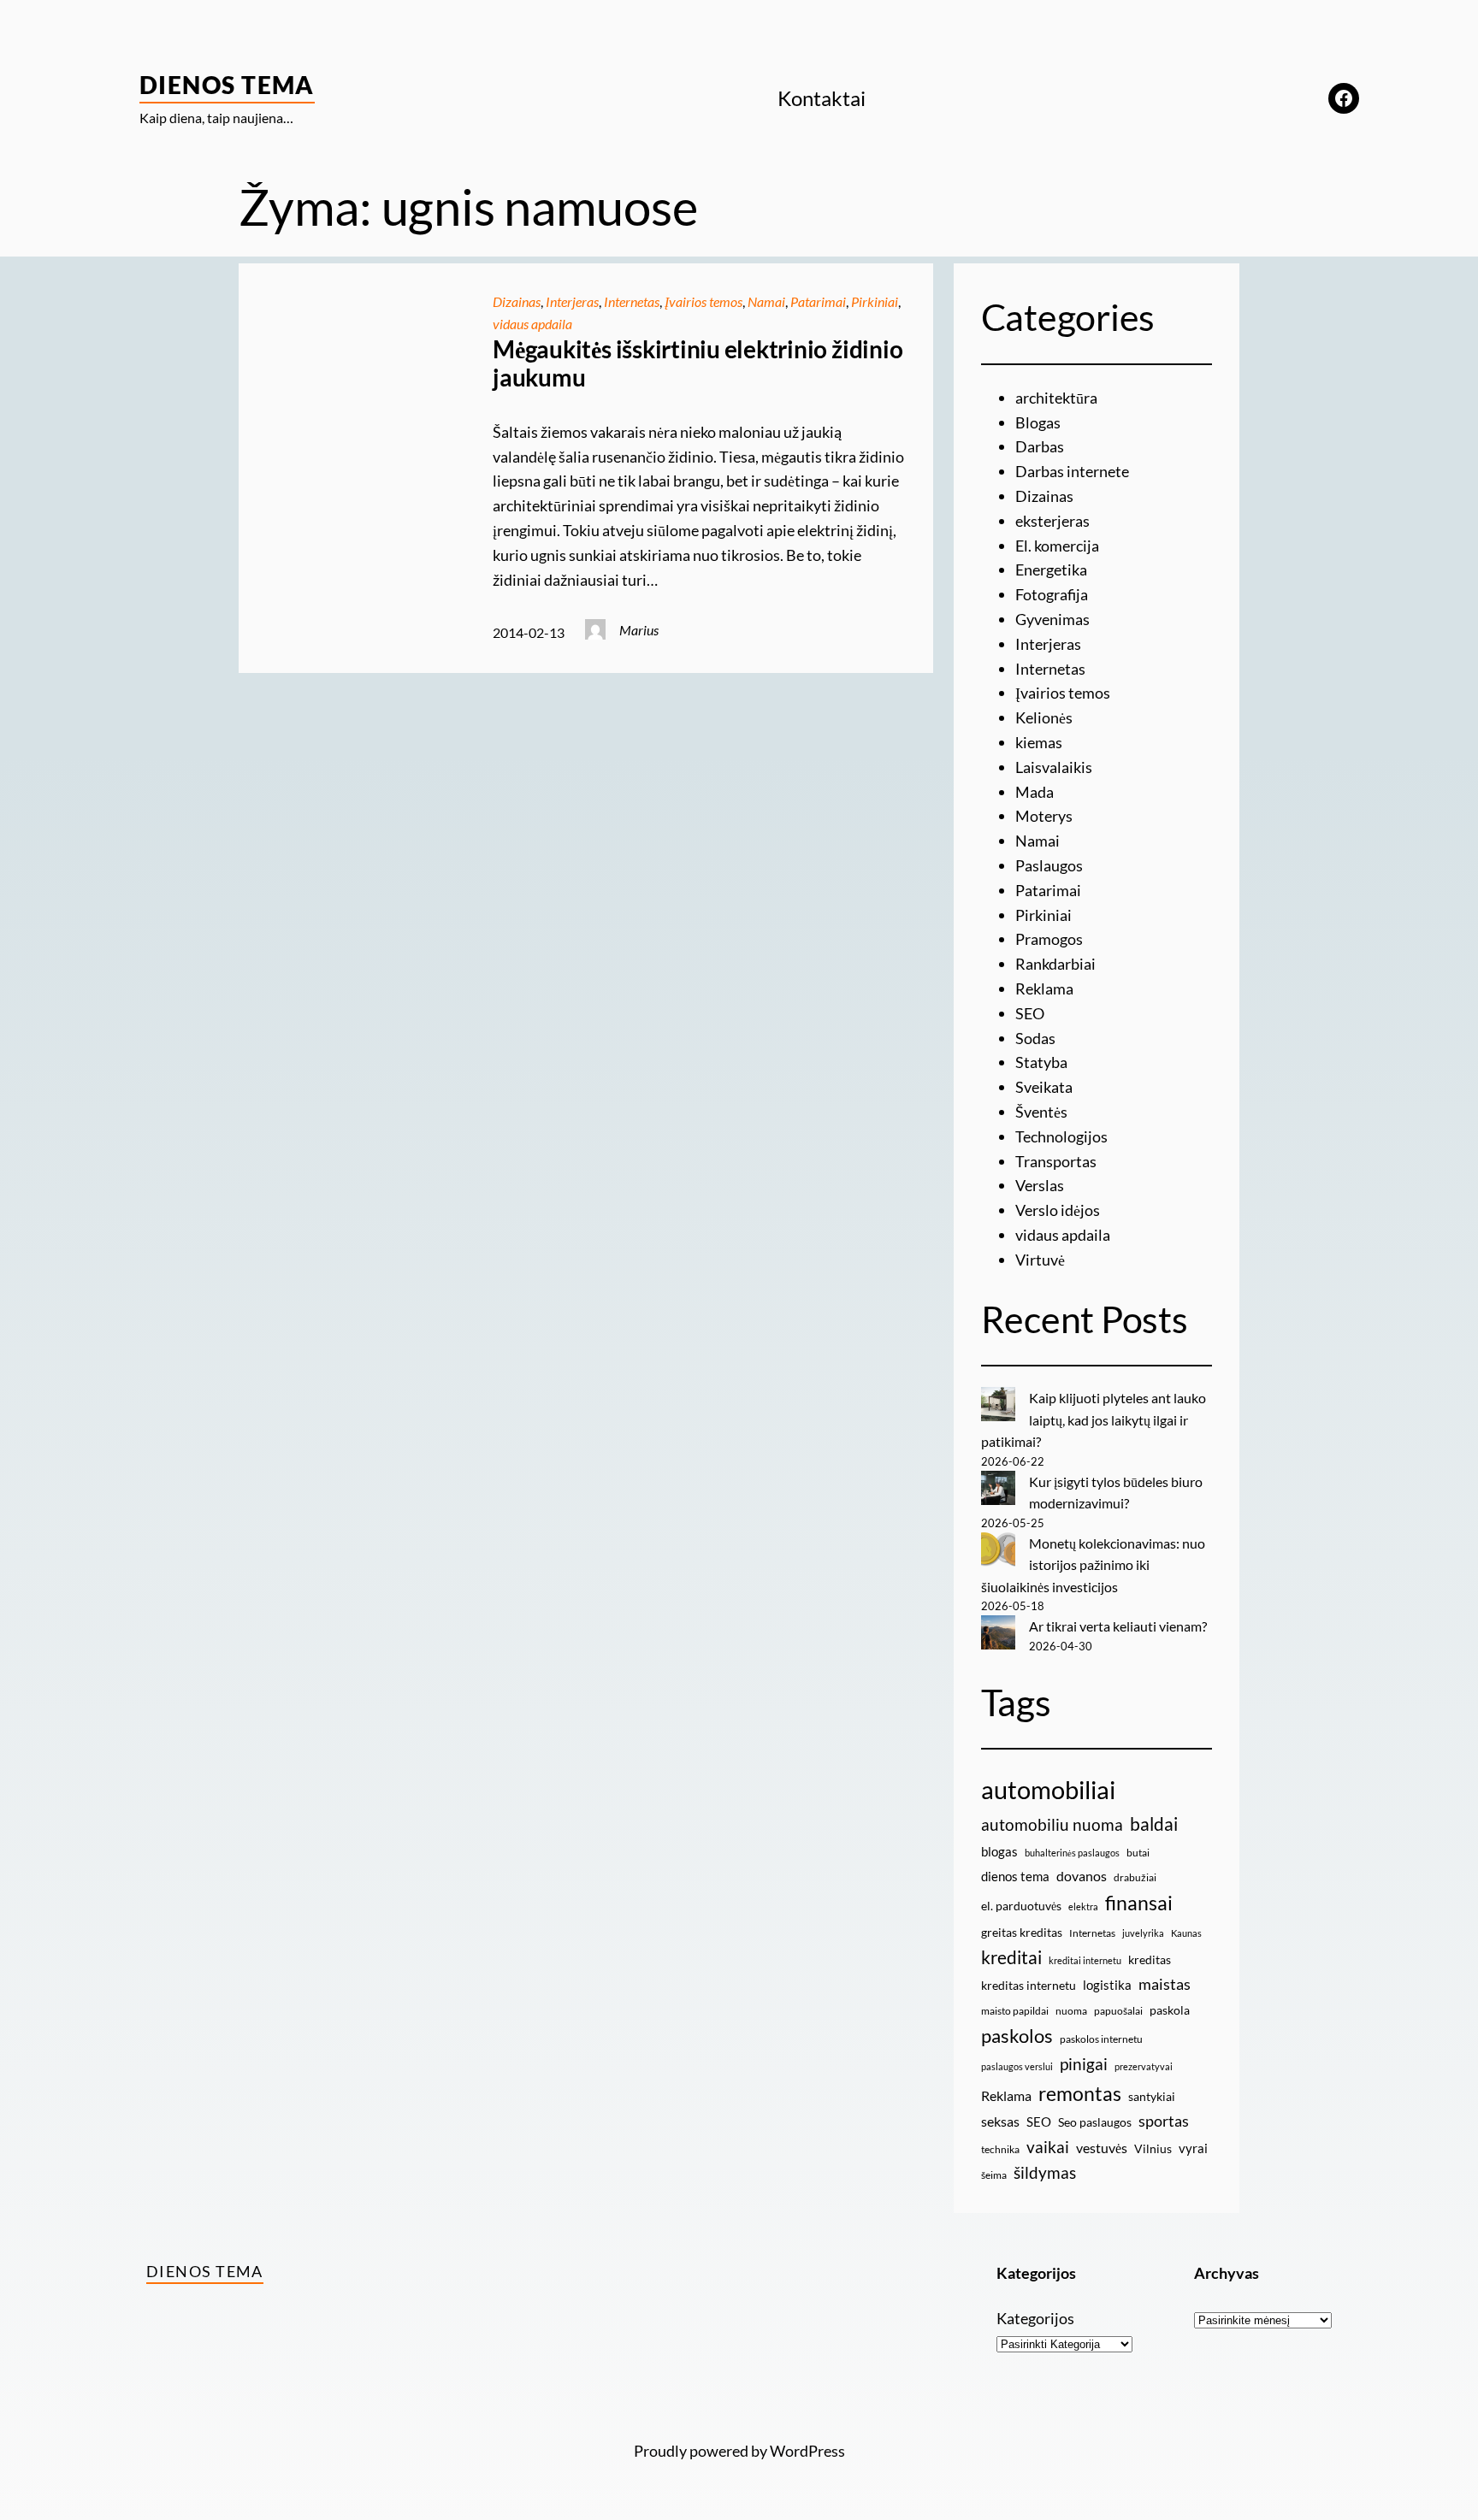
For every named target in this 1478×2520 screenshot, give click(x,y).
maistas (1165, 1984)
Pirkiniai (875, 301)
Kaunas (1186, 1933)
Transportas (1056, 1161)
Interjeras (572, 301)
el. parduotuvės (1021, 1906)
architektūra (1056, 398)
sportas (1164, 2121)
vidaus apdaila (532, 324)
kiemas (1039, 742)
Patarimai (818, 301)
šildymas (1045, 2172)
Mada (1035, 792)
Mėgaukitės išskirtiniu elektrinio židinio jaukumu (698, 364)
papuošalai (1118, 2011)
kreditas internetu (1029, 1985)
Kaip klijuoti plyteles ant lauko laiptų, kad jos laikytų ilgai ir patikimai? (1094, 1419)
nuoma (1071, 2011)
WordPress (807, 2451)
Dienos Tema (227, 85)
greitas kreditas (1022, 1932)
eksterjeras (1052, 521)
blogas (999, 1851)
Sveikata (1044, 1087)
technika (1000, 2149)
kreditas (1150, 1959)
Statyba (1041, 1062)
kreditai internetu (1085, 1960)
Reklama (1044, 989)
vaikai (1048, 2147)
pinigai (1084, 2064)
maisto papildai (1015, 2011)
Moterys (1044, 816)
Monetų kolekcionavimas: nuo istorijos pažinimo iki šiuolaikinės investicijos (1093, 1565)
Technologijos (1061, 1136)
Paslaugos (1049, 865)
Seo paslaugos (1095, 2122)
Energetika (1051, 570)
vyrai (1193, 2148)
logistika (1107, 1985)
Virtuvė (1040, 1260)
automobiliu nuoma (1052, 1824)
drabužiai (1135, 1877)
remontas (1080, 2093)
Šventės (1041, 1112)
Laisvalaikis (1054, 767)
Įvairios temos (704, 301)
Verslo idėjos (1058, 1210)
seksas (1000, 2121)
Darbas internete (1072, 471)
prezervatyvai (1144, 2066)
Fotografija (1052, 594)
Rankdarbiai (1055, 964)
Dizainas (517, 301)
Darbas (1040, 446)
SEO (1030, 1013)
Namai (766, 301)
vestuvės (1102, 2148)
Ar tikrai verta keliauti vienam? (1118, 1626)
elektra (1083, 1906)
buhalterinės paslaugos (1072, 1853)
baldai (1154, 1824)
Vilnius (1153, 2148)
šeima (994, 2175)
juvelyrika (1143, 1933)
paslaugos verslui (1017, 2066)
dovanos (1082, 1876)
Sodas (1035, 1038)
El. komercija (1057, 546)
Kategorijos (1035, 2318)
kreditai (1011, 1957)
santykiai (1152, 2096)
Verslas (1040, 1185)
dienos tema (1015, 1876)
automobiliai (1048, 1789)
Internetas (632, 301)
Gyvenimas (1052, 619)
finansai (1139, 1903)
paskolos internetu (1101, 2039)
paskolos (1017, 2036)
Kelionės (1044, 717)
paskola (1170, 2010)
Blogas (1038, 422)
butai (1138, 1853)
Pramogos (1049, 939)
